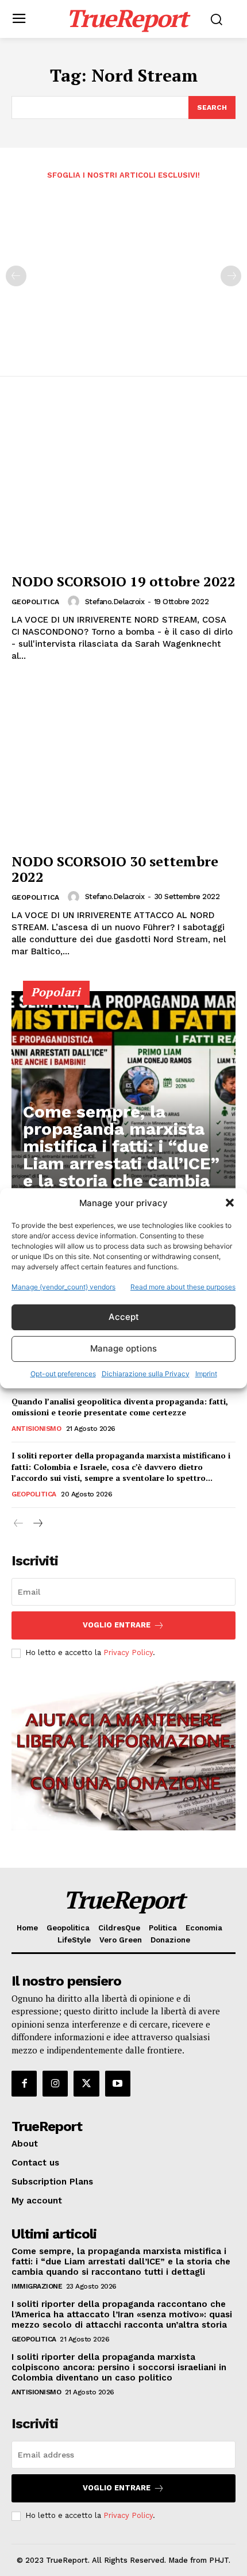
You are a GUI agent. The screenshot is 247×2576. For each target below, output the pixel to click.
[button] (230, 1203)
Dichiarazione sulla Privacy (146, 1374)
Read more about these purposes (183, 1287)
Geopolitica (35, 602)
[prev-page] (16, 276)
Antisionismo (36, 1429)
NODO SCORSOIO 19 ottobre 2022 (123, 581)
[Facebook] (24, 2083)
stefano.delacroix (115, 602)
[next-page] (37, 1524)
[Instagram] (55, 2083)
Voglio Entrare (117, 1625)
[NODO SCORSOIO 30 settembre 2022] (123, 764)
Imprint (206, 1374)
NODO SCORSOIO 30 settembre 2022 (115, 869)
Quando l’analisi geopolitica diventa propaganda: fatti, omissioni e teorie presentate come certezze (120, 1407)
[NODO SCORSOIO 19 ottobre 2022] (123, 484)
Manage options (123, 1348)
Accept (124, 1317)
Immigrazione (37, 2286)
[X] (86, 2083)
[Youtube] (118, 2083)
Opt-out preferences (63, 1374)
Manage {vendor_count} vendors (63, 1287)
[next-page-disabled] (231, 276)
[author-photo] (75, 601)
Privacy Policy (128, 1652)
